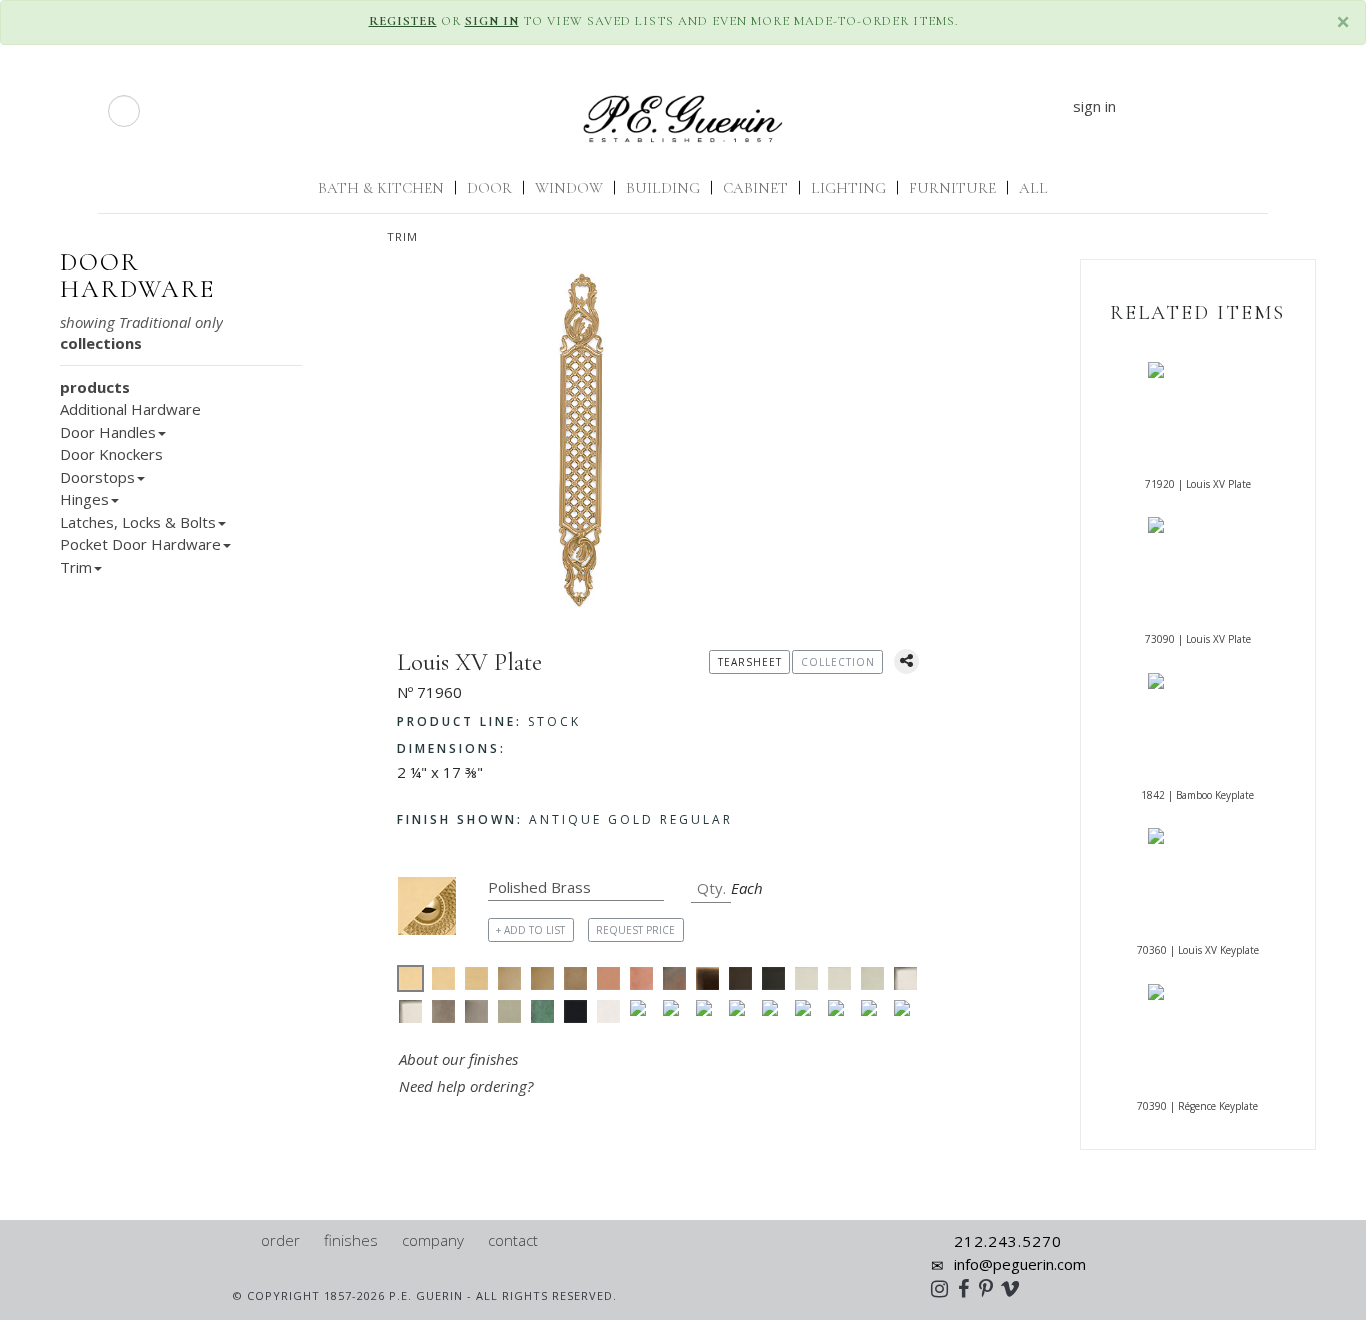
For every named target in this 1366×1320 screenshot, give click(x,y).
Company (433, 1240)
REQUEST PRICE (635, 930)
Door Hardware (137, 276)
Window (569, 188)
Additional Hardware (130, 409)
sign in (1094, 106)
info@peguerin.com (1020, 1264)
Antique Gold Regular (565, 819)
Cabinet (755, 188)
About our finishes (458, 1059)
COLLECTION (838, 662)
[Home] (240, 1240)
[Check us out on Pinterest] (991, 1288)
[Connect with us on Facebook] (968, 1288)
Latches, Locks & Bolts (138, 522)
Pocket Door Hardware (140, 544)
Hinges (84, 499)
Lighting (848, 188)
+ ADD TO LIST (530, 930)
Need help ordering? (468, 1086)
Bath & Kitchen (381, 188)
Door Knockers (111, 454)
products (95, 387)
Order (280, 1240)
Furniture (952, 188)
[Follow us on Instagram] (944, 1288)
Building (663, 188)
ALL (1033, 188)
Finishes (351, 1240)
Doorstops (97, 477)
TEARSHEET (750, 662)
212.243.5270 (1008, 1241)
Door (489, 188)
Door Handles (108, 432)
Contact (513, 1240)
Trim (402, 236)
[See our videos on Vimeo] (1016, 1288)
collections (101, 343)
